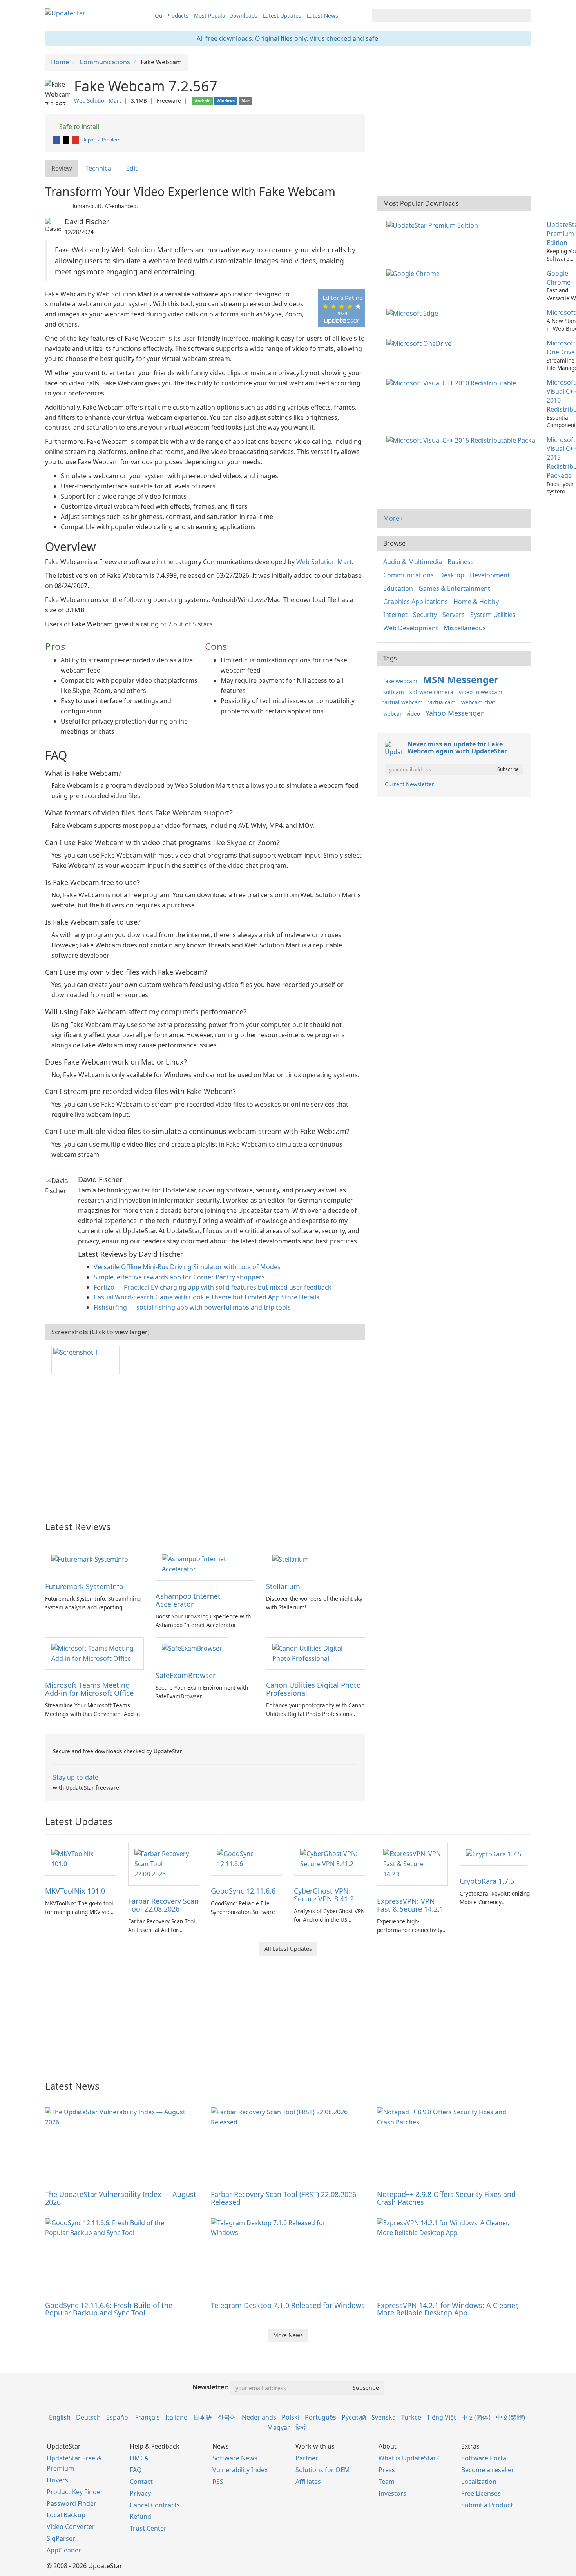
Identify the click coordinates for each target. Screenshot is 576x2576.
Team (387, 2482)
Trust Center (148, 2528)
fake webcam (400, 681)
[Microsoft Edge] (414, 312)
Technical (99, 168)
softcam (394, 692)
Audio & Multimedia (413, 562)
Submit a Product (487, 2505)
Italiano (177, 2417)
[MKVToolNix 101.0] (81, 1858)
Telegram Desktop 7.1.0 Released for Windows (288, 2305)
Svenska (384, 2417)
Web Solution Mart (98, 101)
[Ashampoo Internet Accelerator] (205, 1564)
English (60, 2417)
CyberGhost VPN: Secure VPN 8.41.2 (324, 1895)
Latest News (322, 15)
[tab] (62, 168)
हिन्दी (301, 2427)
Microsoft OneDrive (561, 347)
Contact (141, 2482)
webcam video (402, 714)
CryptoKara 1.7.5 (487, 1881)
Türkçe (411, 2417)
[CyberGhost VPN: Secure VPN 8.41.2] (330, 1858)
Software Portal (485, 2458)
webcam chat (478, 702)
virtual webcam (403, 702)
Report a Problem (101, 140)
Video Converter (71, 2527)
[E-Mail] (76, 140)
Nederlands (259, 2417)
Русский (354, 2417)
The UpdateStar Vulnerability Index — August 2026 (121, 2198)
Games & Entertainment (454, 588)
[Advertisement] (205, 1451)
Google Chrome (559, 278)
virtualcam (442, 702)
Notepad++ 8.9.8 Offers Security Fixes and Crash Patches (446, 2198)
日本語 (203, 2417)
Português (321, 2417)
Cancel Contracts (155, 2505)
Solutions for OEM (323, 2470)
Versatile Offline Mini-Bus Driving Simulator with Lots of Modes (187, 1267)
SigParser (61, 2538)
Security (425, 615)
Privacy (140, 2493)
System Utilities (493, 615)
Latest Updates (282, 15)
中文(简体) (476, 2417)
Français (148, 2417)
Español (118, 2417)
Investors (392, 2493)
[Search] (524, 16)
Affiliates (308, 2482)
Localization (479, 2482)
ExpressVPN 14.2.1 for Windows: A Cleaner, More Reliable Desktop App (448, 2309)
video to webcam (481, 692)
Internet (395, 615)
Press (387, 2470)
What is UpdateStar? (409, 2458)
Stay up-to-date (76, 1777)
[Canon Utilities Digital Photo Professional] (315, 1653)
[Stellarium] (291, 1559)
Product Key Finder (75, 2492)
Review (62, 168)
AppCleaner (64, 2550)
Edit (132, 168)
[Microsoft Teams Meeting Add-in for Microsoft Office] (94, 1653)
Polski (291, 2417)
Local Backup (66, 2515)
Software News (235, 2458)
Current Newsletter (409, 784)
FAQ (136, 2470)
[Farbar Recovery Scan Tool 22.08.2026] (164, 1863)
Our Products (172, 15)
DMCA (139, 2458)
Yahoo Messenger (455, 713)
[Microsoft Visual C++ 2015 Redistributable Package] (463, 440)
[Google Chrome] (415, 273)
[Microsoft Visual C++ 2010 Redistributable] (453, 382)
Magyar (279, 2427)
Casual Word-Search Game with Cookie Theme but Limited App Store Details (206, 1297)
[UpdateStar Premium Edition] (434, 225)
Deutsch (88, 2417)
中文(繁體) (511, 2417)
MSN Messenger (461, 679)
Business (461, 562)
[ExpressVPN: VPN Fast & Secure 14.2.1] (413, 1863)
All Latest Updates (288, 1949)
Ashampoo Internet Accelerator (188, 1600)
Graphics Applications (416, 602)
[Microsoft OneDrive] (420, 343)
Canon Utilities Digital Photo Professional (313, 1689)
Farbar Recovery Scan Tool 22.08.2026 (163, 1905)
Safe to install (78, 127)
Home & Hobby (476, 602)
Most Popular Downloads (226, 15)
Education (398, 588)
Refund (140, 2516)
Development (490, 575)
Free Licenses (481, 2493)
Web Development (411, 628)
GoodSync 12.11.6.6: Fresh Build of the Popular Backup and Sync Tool (109, 2309)
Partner (307, 2458)
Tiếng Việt (441, 2417)
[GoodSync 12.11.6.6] (246, 1858)
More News (288, 2335)
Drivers (57, 2480)
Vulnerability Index (240, 2470)
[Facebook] (57, 140)
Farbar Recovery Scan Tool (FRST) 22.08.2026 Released (283, 2198)
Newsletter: (211, 2387)
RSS (218, 2482)
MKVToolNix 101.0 (75, 1891)
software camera (431, 692)
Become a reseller (488, 2470)
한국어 (227, 2417)
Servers (454, 615)
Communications (408, 575)
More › (393, 518)
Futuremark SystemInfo (84, 1586)
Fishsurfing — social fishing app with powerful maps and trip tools (192, 1307)
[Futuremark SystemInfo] (90, 1559)
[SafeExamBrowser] (192, 1648)
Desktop (452, 575)
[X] (67, 140)
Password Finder (72, 2503)
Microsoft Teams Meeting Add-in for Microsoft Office (89, 1689)
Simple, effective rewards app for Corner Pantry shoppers (179, 1277)
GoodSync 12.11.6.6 (243, 1891)
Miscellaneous (465, 628)
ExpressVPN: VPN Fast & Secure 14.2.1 (410, 1905)
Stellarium (283, 1586)
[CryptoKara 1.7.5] (494, 1854)
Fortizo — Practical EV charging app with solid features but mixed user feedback (213, 1287)
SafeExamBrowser (186, 1675)
